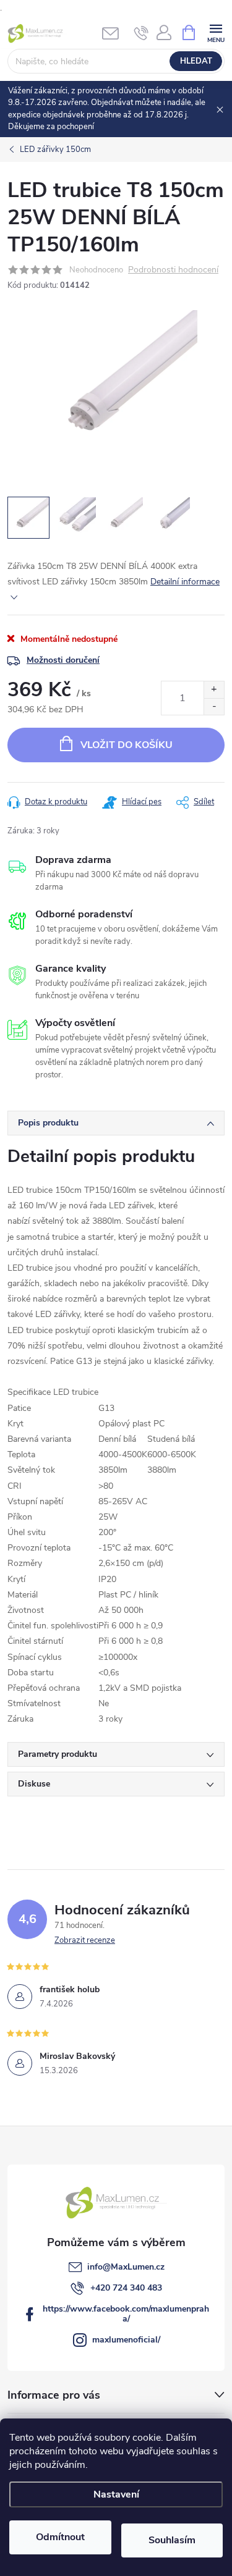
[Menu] (216, 32)
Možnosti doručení (63, 660)
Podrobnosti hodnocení (173, 270)
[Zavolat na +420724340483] (141, 33)
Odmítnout (60, 2537)
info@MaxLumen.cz (126, 2267)
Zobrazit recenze (85, 1940)
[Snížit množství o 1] (214, 706)
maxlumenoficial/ (126, 2340)
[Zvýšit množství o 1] (214, 690)
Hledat (196, 61)
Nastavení (116, 2494)
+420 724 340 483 (126, 2288)
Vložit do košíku (127, 745)
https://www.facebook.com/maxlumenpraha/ (126, 2314)
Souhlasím (172, 2540)
